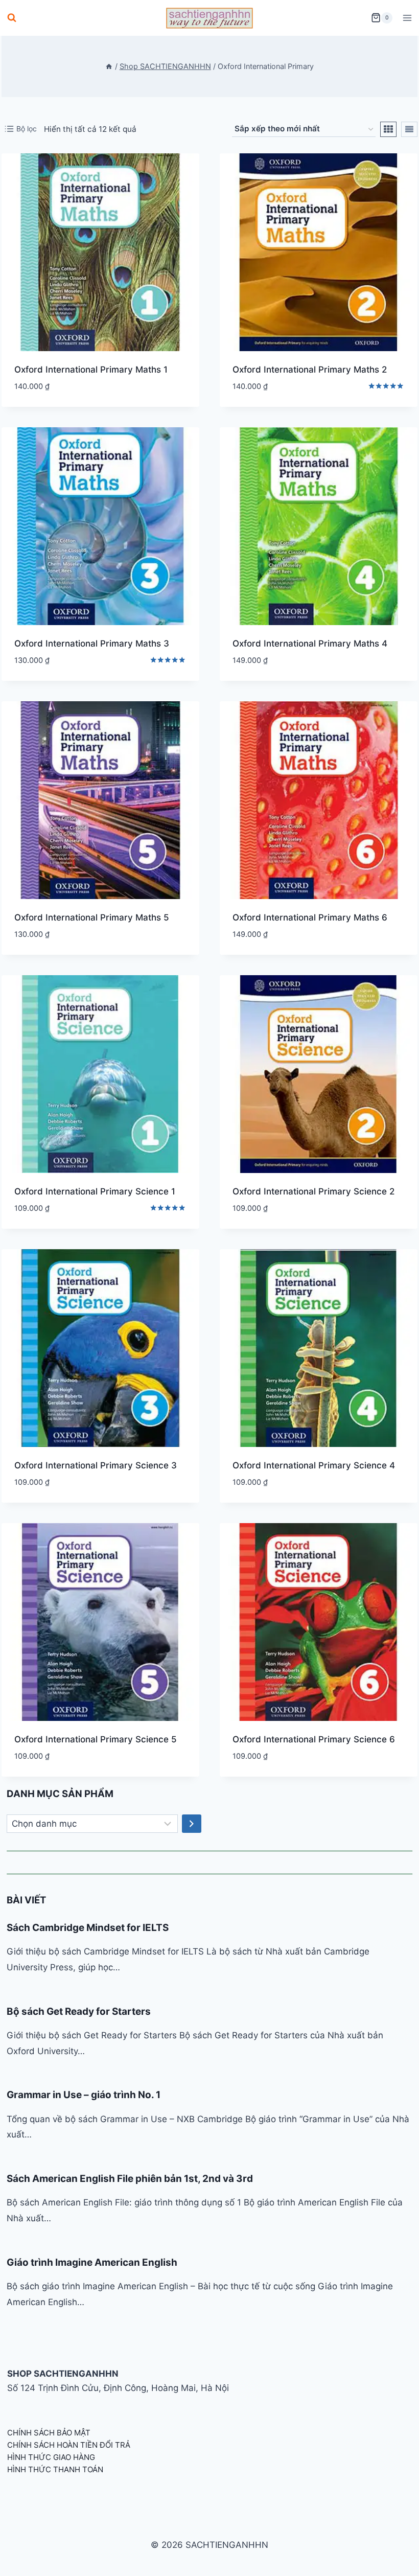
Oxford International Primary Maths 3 (92, 643)
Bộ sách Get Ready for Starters (79, 2011)
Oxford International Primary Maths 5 (92, 917)
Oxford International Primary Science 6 (314, 1739)
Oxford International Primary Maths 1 (91, 370)
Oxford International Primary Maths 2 (310, 370)
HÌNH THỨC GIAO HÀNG (51, 2457)
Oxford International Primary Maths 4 (310, 643)
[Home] (109, 66)
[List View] (409, 129)
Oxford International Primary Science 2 (313, 1191)
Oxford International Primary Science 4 (314, 1465)
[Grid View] (388, 129)
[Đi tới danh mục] (192, 1824)
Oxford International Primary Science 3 (96, 1465)
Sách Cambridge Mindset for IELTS (88, 1928)
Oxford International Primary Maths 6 (310, 917)
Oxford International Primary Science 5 (96, 1739)
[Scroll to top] (395, 2557)
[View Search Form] (12, 18)
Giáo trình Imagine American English (92, 2262)
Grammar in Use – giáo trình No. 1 (84, 2095)
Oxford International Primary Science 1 (95, 1191)
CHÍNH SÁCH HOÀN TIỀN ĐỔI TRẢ (69, 2445)
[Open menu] (407, 18)
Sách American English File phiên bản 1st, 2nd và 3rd (130, 2179)
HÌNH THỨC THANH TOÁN (55, 2469)
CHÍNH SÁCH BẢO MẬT (49, 2433)
